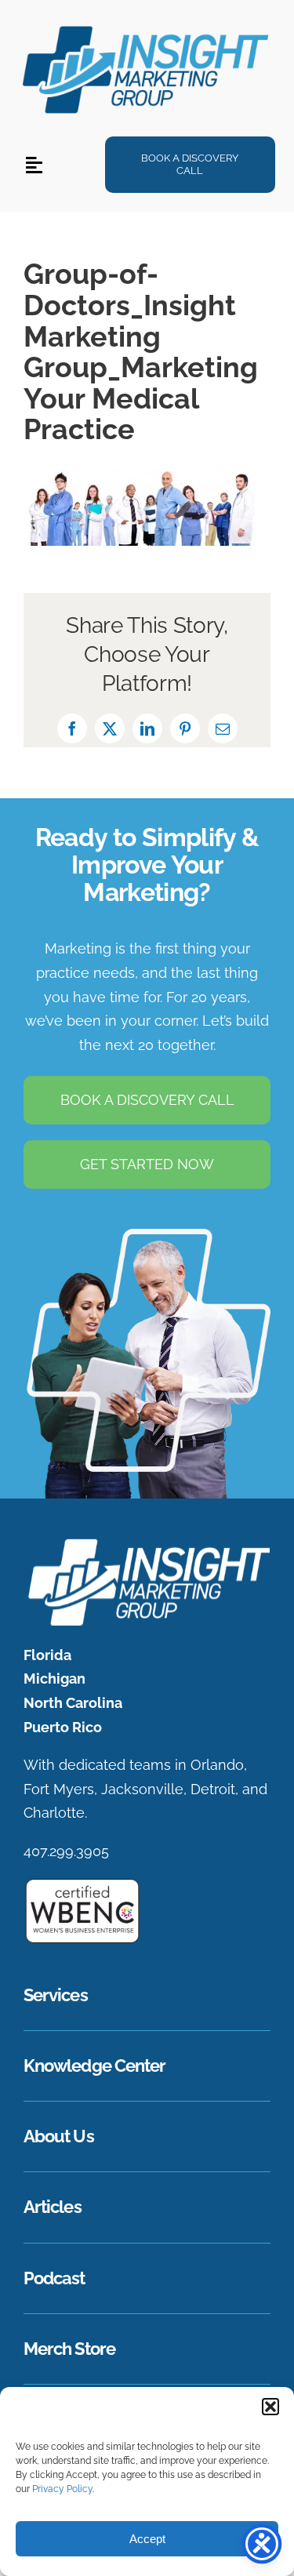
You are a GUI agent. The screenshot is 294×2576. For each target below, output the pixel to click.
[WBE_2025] (82, 1884)
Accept (147, 2539)
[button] (270, 2407)
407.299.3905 (66, 1851)
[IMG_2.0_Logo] (147, 25)
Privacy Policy (62, 2489)
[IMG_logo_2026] (147, 1543)
